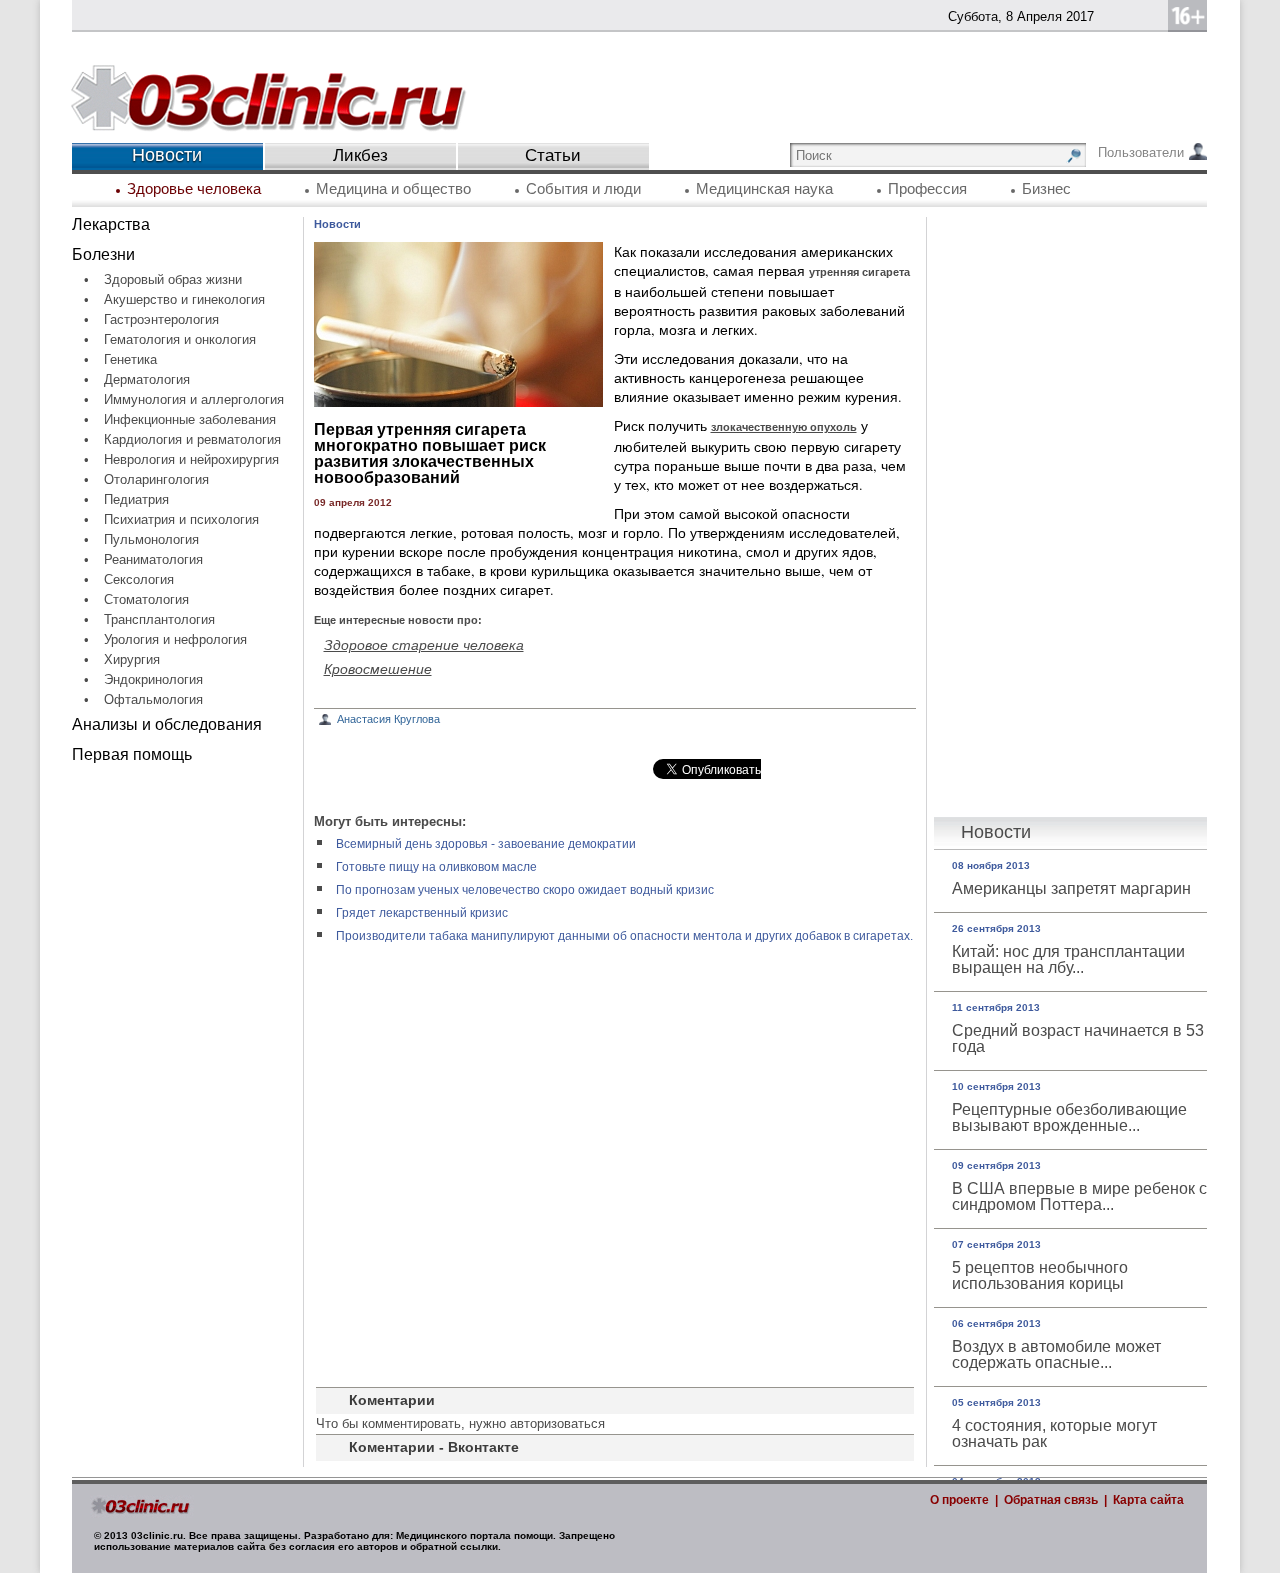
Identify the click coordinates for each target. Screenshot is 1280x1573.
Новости (337, 224)
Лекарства (111, 224)
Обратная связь (1051, 1500)
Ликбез (360, 155)
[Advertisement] (187, 1077)
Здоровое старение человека (424, 644)
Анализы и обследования (167, 724)
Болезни (103, 254)
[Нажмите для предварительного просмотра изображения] (458, 401)
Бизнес (1046, 189)
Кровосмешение (378, 668)
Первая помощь (132, 754)
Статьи (553, 155)
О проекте (959, 1500)
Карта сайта (1148, 1500)
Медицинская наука (764, 189)
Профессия (927, 189)
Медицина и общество (393, 189)
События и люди (583, 189)
